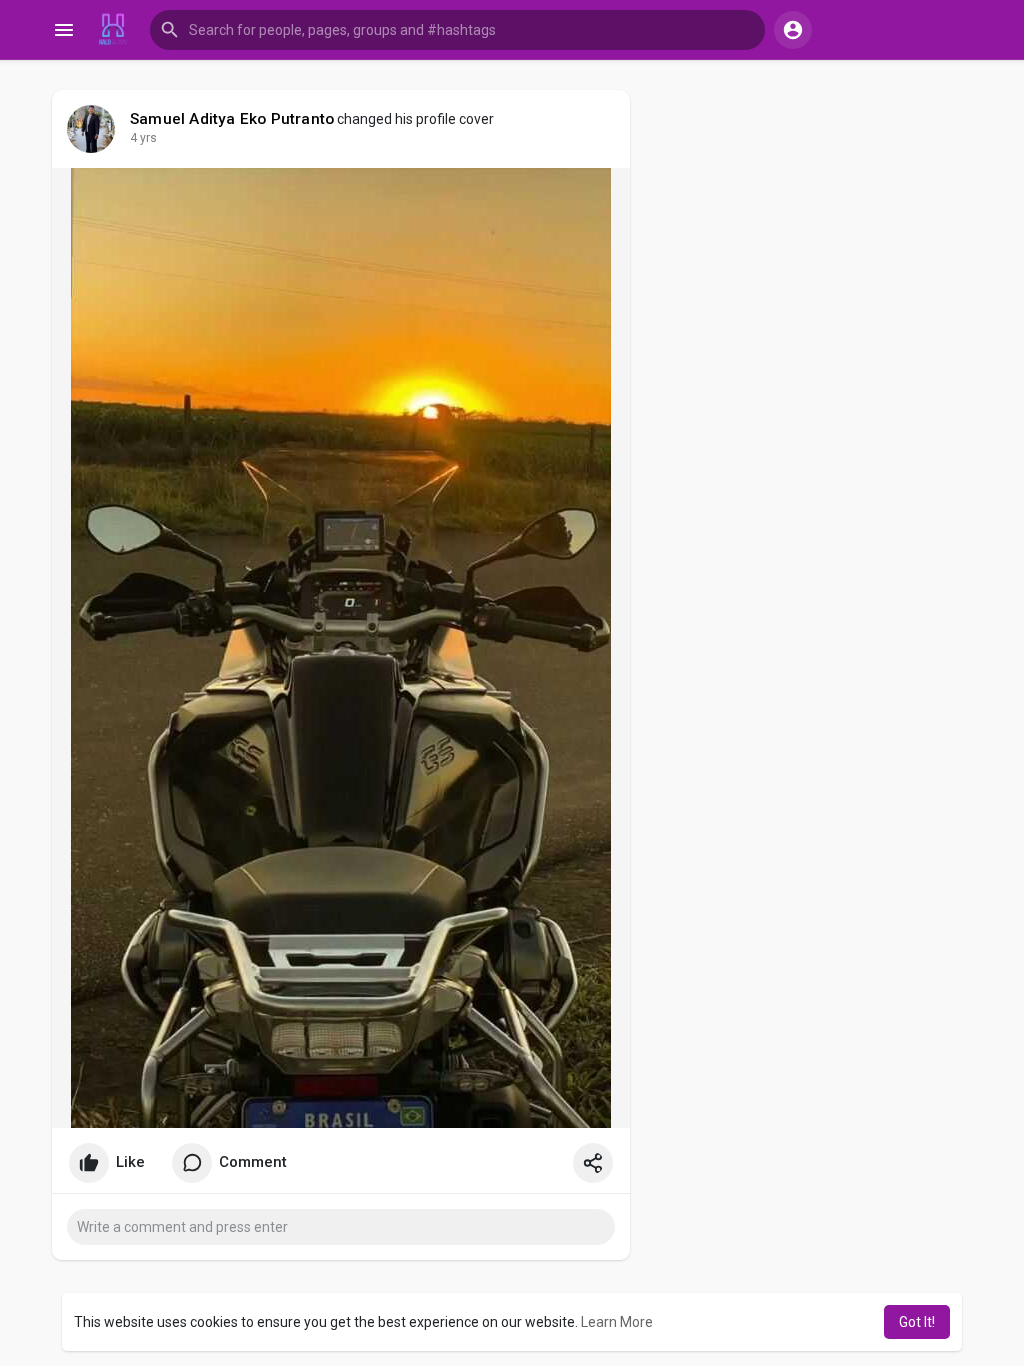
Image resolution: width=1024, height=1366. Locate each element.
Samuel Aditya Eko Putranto (232, 119)
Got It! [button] (917, 1322)
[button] (457, 30)
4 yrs (143, 138)
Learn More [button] (617, 1322)
